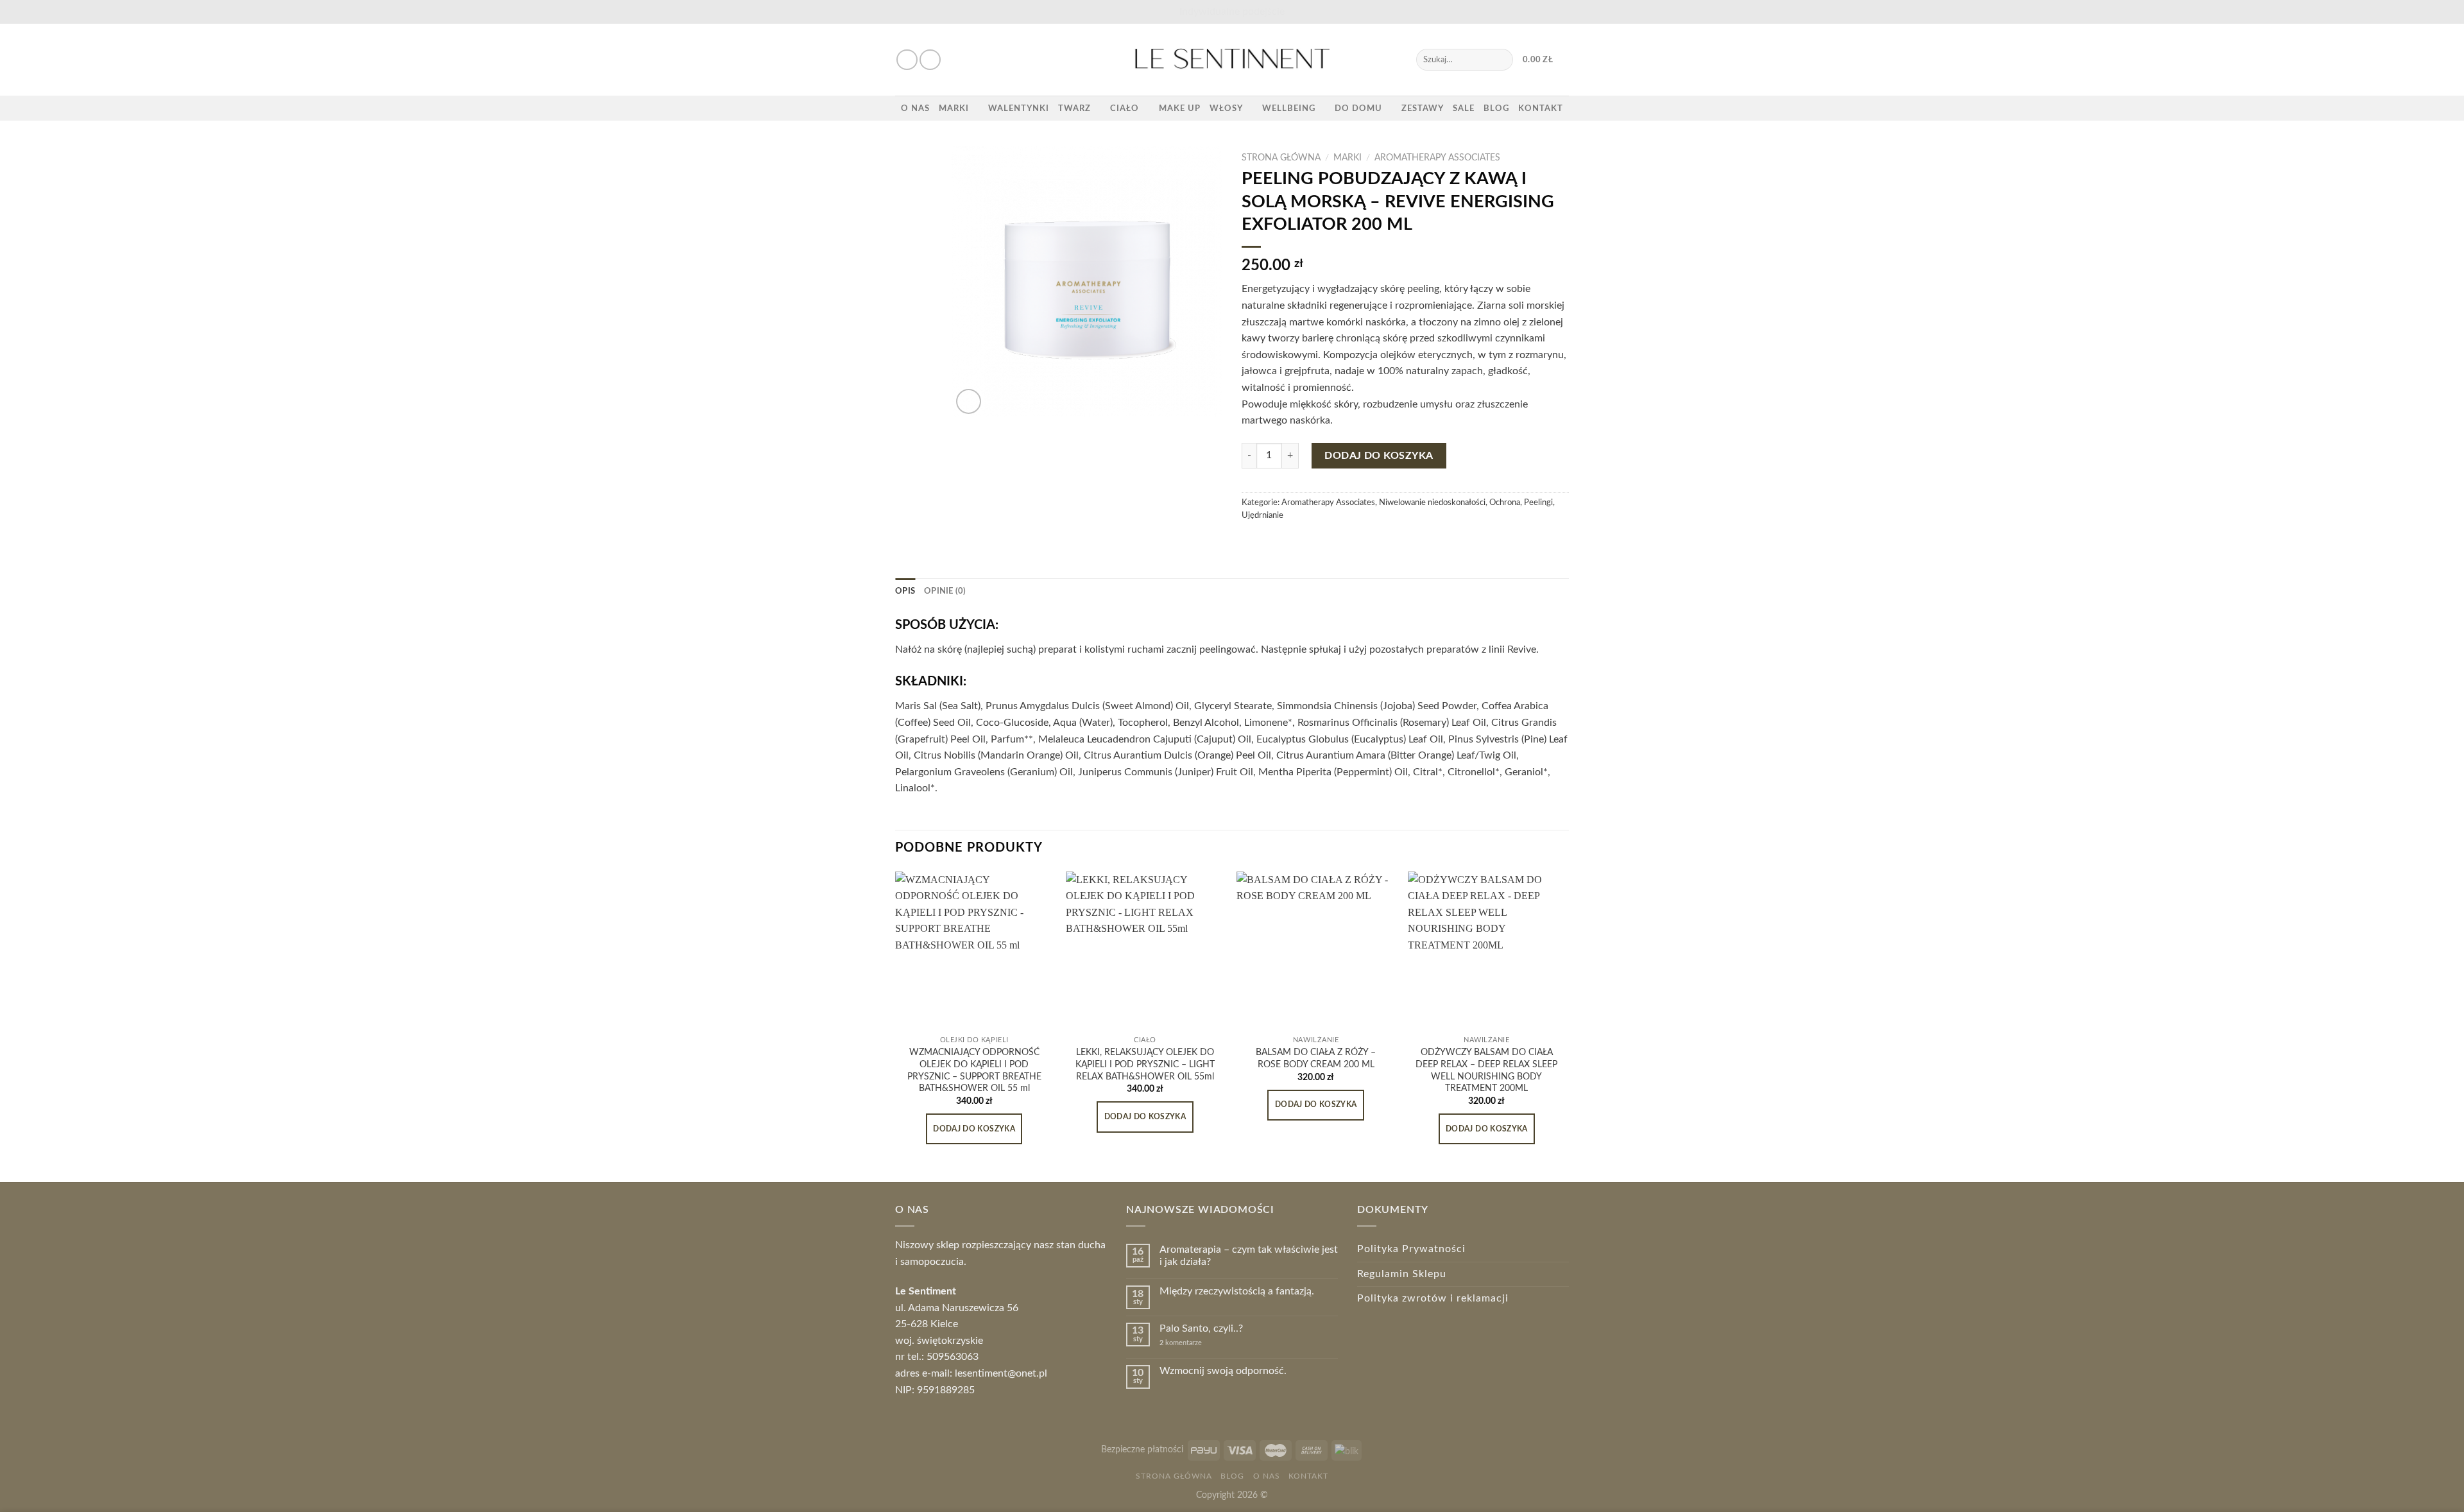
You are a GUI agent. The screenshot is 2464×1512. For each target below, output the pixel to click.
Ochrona (1505, 503)
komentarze (1181, 1343)
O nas (915, 108)
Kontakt (1541, 108)
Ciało (1125, 108)
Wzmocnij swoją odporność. (1223, 1371)
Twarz (1074, 108)
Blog (1496, 108)
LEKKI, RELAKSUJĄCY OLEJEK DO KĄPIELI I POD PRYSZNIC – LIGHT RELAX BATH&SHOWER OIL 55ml (1145, 1064)
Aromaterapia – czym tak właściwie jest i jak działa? (1249, 1256)
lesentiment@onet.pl (1001, 1373)
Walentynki (1019, 108)
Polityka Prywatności (1411, 1249)
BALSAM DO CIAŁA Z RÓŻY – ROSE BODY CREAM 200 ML (1316, 1058)
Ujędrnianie (1262, 515)
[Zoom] (969, 401)
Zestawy (1423, 108)
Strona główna (1281, 158)
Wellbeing (1289, 108)
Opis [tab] (905, 591)
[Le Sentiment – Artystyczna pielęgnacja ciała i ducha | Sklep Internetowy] (1232, 60)
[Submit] (1501, 60)
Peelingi (1538, 503)
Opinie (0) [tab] (945, 591)
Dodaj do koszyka (1379, 456)
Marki (954, 108)
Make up (1180, 108)
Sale (1464, 108)
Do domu (1358, 108)
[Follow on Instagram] (930, 60)
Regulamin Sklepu (1402, 1274)
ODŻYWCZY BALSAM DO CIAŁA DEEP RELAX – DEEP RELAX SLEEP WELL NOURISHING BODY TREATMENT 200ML (1486, 1070)
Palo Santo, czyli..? (1201, 1328)
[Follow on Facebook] (907, 60)
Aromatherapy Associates (1437, 158)
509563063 (953, 1357)
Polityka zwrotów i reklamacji (1433, 1298)
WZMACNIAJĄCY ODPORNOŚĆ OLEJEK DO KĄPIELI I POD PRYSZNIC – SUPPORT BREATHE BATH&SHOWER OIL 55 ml (974, 1070)
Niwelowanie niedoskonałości (1432, 503)
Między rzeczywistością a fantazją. (1237, 1291)
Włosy (1226, 108)
